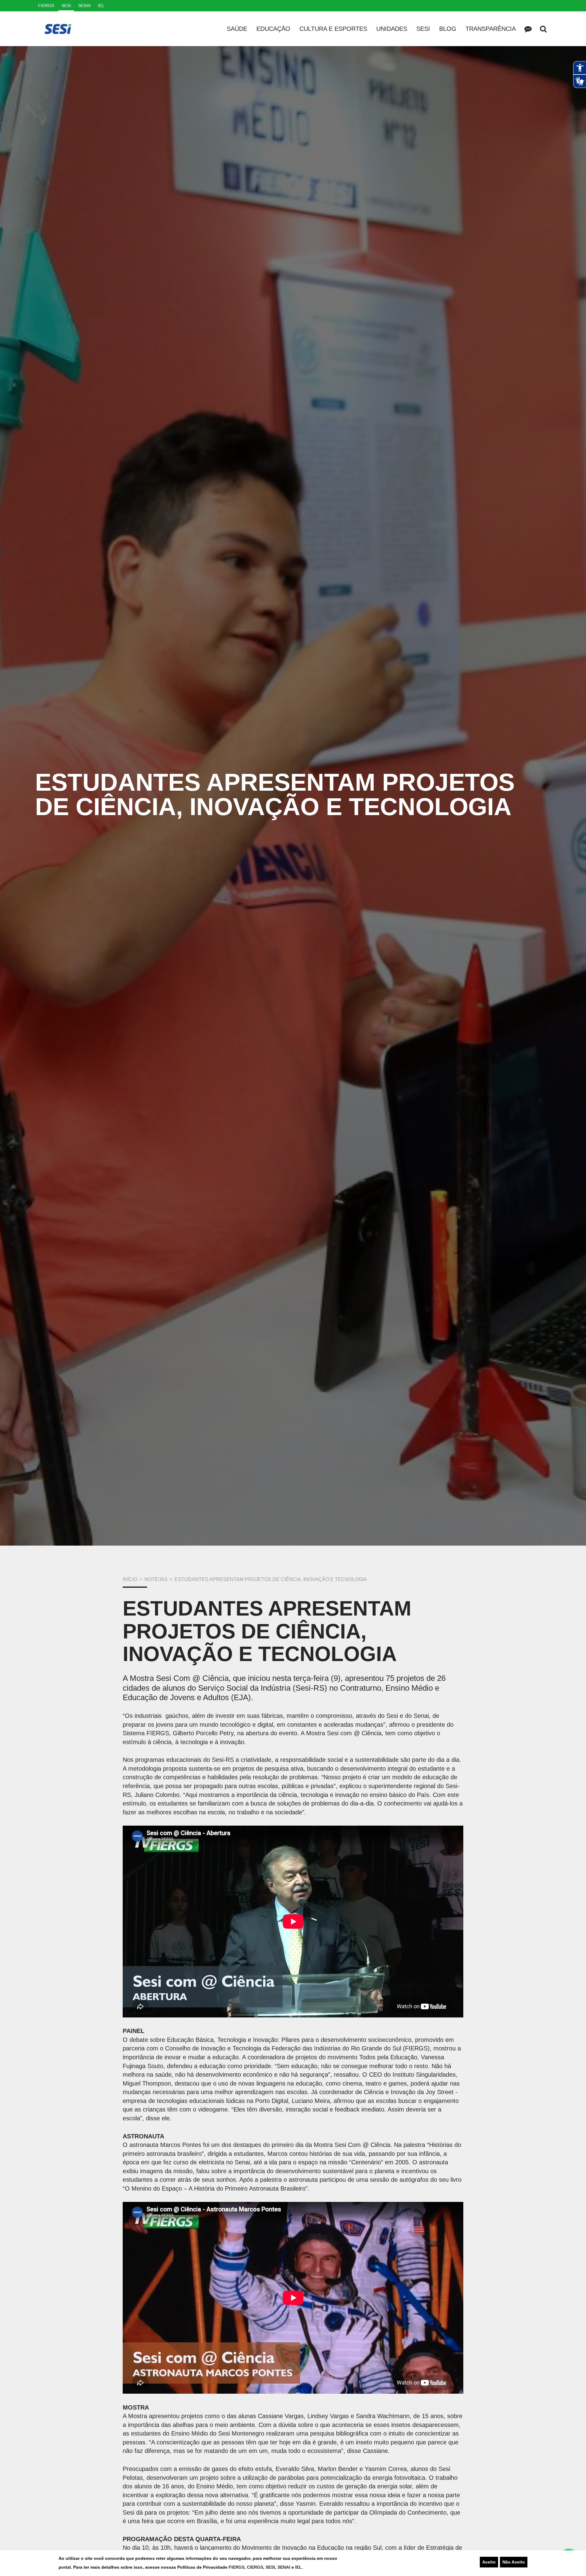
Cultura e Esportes (333, 29)
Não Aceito (514, 2562)
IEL (298, 2567)
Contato (528, 29)
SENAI (284, 2567)
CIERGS (255, 2567)
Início (130, 1579)
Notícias (156, 1579)
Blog (448, 29)
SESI (270, 2567)
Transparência (491, 29)
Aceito (489, 2562)
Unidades (392, 29)
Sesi (423, 29)
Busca (543, 29)
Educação (273, 29)
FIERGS (237, 2567)
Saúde (237, 29)
